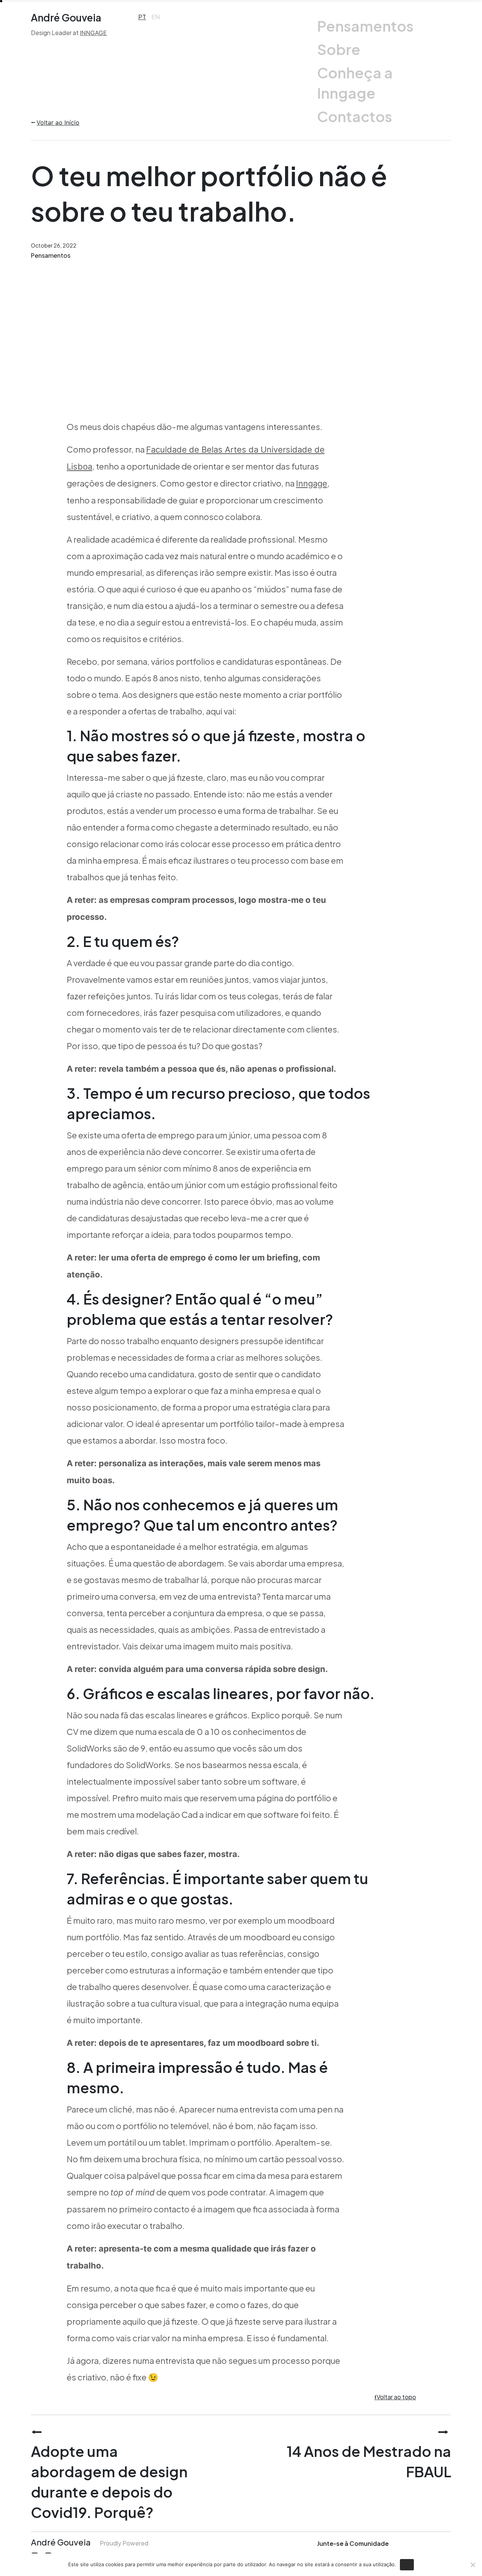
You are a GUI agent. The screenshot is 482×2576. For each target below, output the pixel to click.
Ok (407, 2564)
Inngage (312, 483)
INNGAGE (93, 33)
